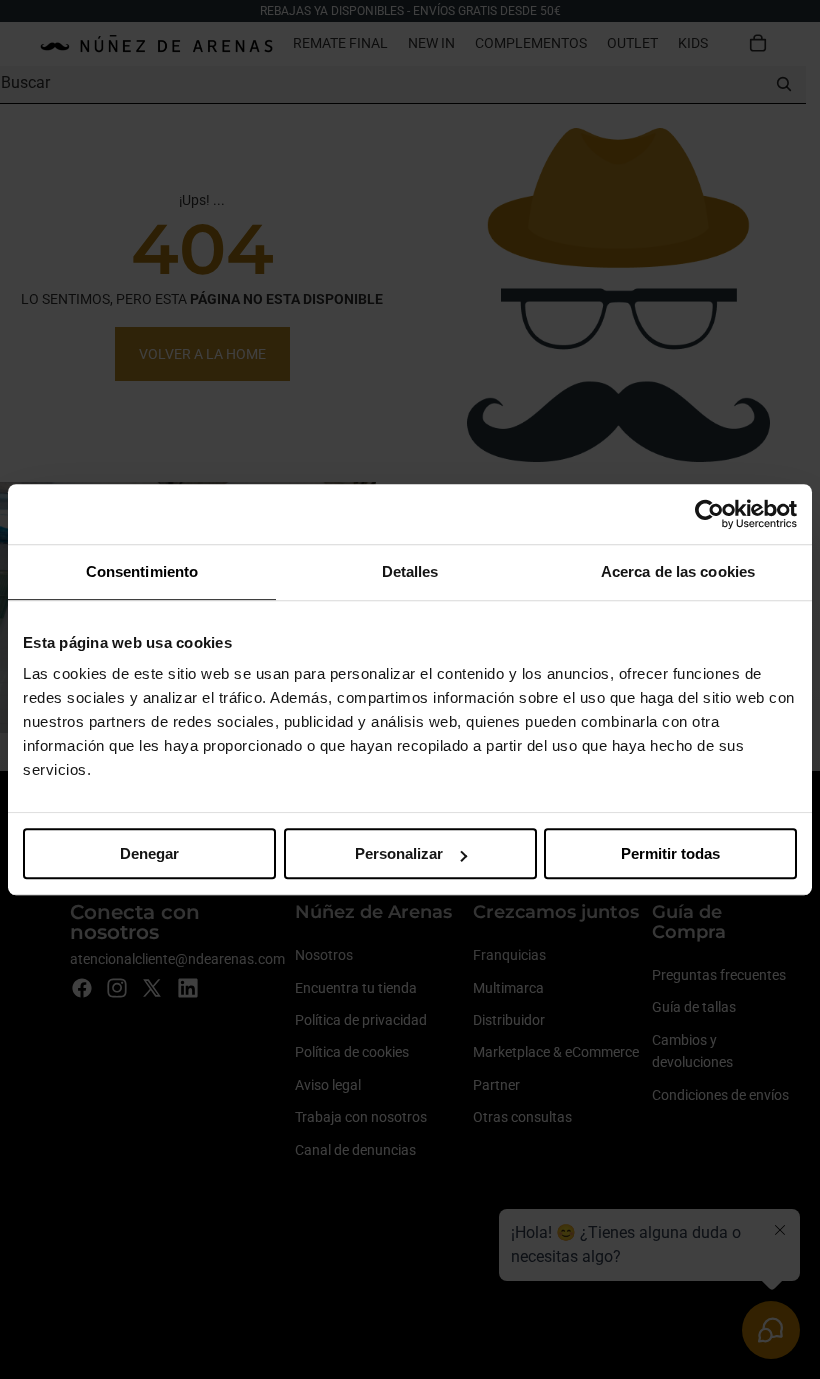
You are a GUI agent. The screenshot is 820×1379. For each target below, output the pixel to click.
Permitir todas (670, 853)
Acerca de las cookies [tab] (678, 571)
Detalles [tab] (410, 571)
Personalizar (399, 853)
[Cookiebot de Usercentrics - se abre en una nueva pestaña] (709, 514)
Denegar (149, 853)
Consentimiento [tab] (142, 571)
